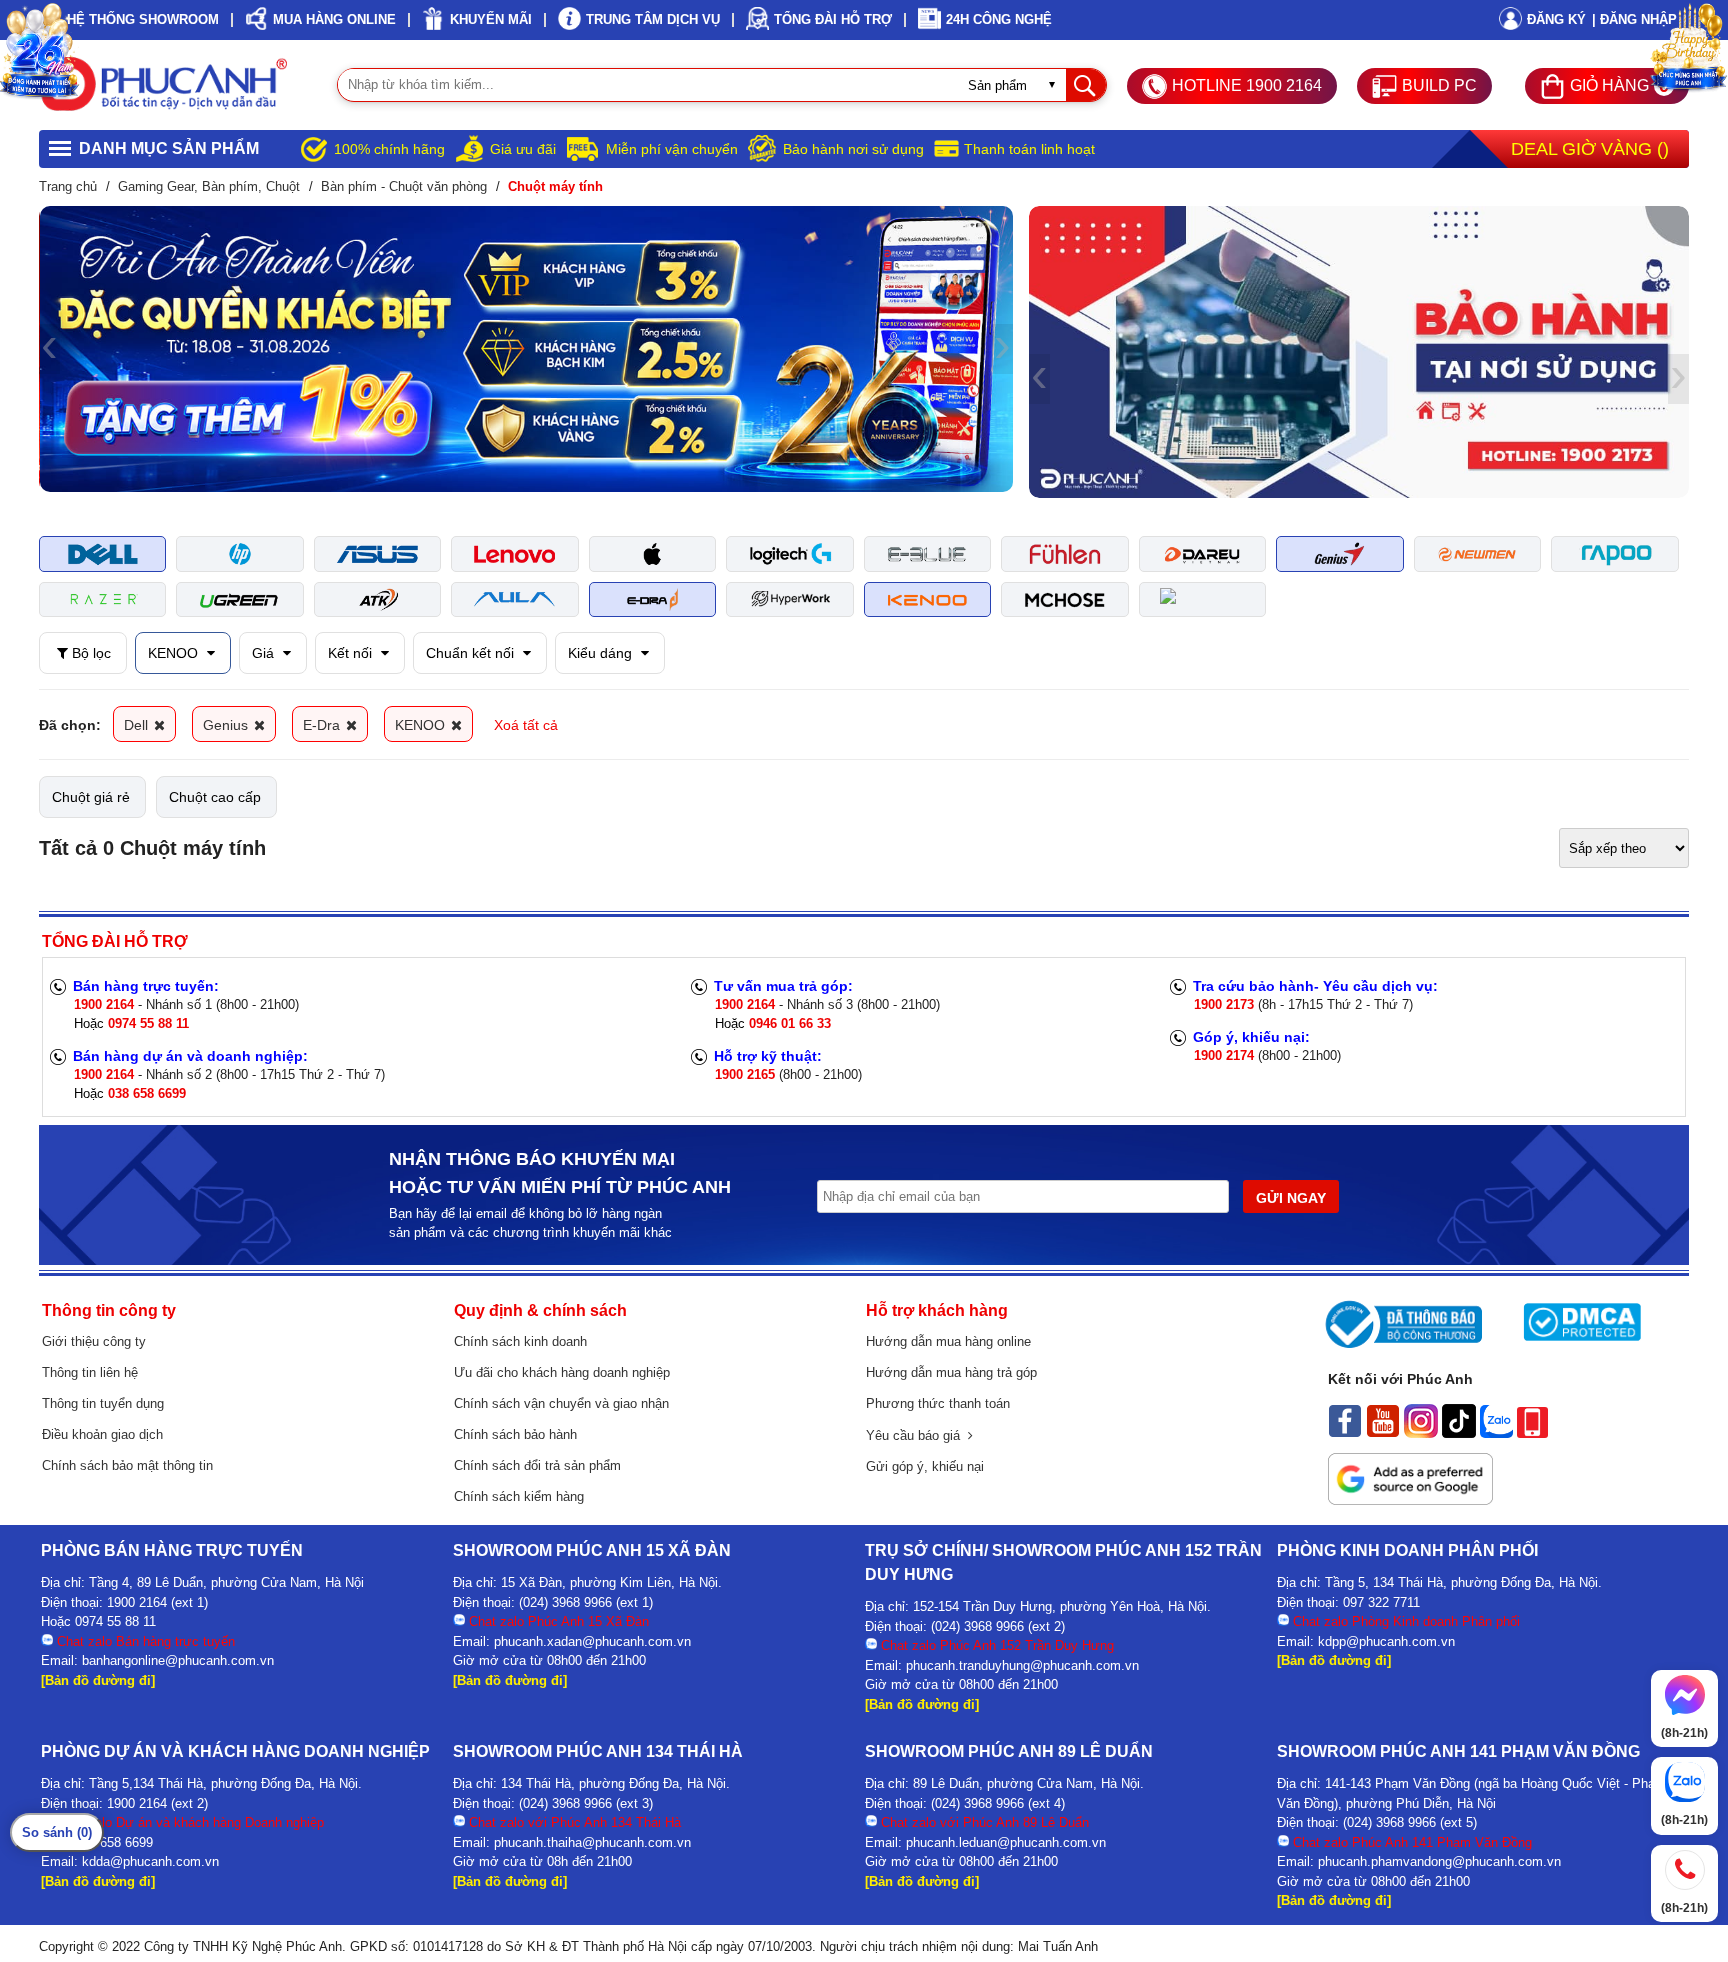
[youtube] (1383, 1433)
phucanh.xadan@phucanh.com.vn (592, 1641)
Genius (227, 725)
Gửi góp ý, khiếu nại (925, 1466)
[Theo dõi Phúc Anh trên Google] (1410, 1500)
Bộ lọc (89, 653)
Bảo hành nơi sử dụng (853, 149)
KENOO (175, 653)
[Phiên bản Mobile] (1532, 1433)
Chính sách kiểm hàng (519, 1496)
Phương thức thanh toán (938, 1403)
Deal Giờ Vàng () (1590, 149)
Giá (265, 653)
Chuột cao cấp (215, 797)
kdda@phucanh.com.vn (150, 1861)
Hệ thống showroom (143, 19)
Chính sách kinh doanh (520, 1341)
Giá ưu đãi (523, 149)
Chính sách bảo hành (515, 1434)
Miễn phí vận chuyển (672, 149)
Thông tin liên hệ (90, 1372)
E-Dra (323, 725)
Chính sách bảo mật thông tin (127, 1465)
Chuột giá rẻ (91, 797)
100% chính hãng (389, 149)
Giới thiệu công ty (94, 1341)
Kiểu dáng (602, 653)
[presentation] (49, 349)
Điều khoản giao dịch (102, 1434)
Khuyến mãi (491, 19)
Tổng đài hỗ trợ (833, 19)
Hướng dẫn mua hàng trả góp (951, 1372)
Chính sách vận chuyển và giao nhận (561, 1403)
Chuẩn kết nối (472, 653)
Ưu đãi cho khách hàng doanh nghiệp (562, 1372)
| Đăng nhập (1634, 19)
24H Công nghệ (999, 19)
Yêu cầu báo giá (917, 1435)
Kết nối (352, 653)
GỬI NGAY (1291, 1198)
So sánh (57, 1832)
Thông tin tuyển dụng (103, 1403)
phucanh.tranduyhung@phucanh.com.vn (1022, 1665)
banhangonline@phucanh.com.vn (178, 1660)
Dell (138, 725)
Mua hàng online (334, 19)
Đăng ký (1556, 19)
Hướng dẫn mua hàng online (948, 1341)
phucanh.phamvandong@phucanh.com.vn (1439, 1861)
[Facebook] (1345, 1433)
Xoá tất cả (526, 725)
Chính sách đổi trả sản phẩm (537, 1465)
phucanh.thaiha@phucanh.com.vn (592, 1842)
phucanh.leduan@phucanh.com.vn (1006, 1842)
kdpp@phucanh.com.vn (1386, 1641)
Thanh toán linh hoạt (1029, 149)
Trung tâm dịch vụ (653, 19)
